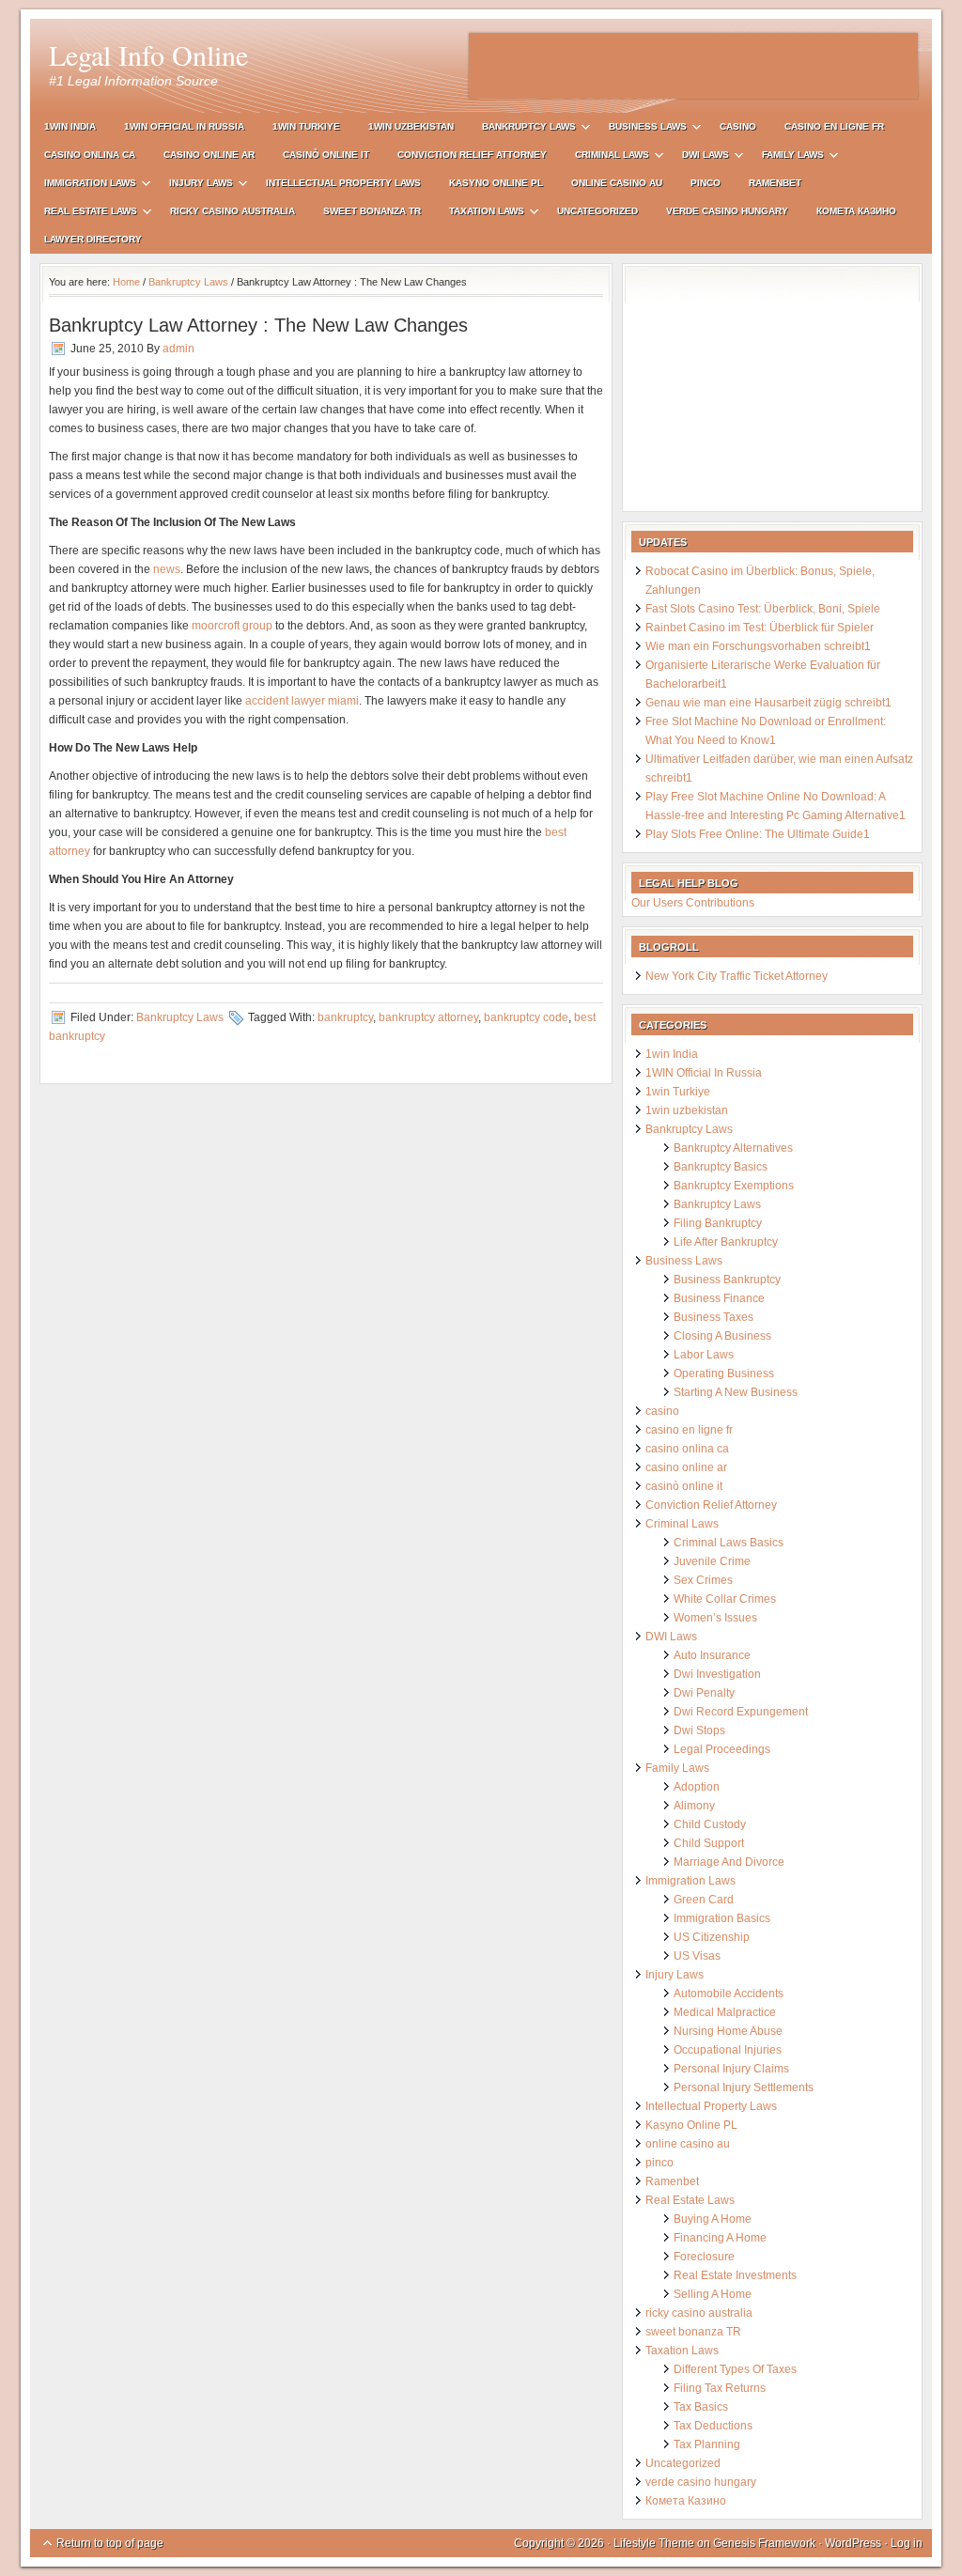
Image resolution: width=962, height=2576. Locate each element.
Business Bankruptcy (727, 1280)
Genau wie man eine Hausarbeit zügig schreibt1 (768, 703)
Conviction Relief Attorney (472, 155)
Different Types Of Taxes (735, 2369)
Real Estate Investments (735, 2275)
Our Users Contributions (693, 903)
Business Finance (719, 1298)
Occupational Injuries (728, 2050)
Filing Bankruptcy (718, 1223)
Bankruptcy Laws (522, 129)
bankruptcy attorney (428, 1017)
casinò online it (326, 155)
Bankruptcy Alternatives (733, 1148)
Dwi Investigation (717, 1674)
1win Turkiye (306, 126)
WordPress (853, 2543)
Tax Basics (701, 2407)
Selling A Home (713, 2294)
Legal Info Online (148, 54)
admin (178, 349)
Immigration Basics (722, 1918)
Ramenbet (775, 183)
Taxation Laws (480, 214)
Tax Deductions (713, 2426)
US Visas (697, 1956)
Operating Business (724, 1373)
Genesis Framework (764, 2543)
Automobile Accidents (729, 1994)
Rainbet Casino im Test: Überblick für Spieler (760, 628)
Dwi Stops (699, 1730)
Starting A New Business (736, 1392)
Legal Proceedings (722, 1749)
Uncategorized (597, 211)
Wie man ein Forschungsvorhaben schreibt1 (758, 646)
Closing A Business (722, 1336)
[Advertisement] (693, 66)
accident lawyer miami (302, 701)
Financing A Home (720, 2238)
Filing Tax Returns (720, 2388)
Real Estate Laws (84, 214)
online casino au (617, 183)
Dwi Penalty (704, 1693)
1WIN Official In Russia (184, 126)
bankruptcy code (526, 1017)
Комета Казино (856, 211)
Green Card (704, 1900)
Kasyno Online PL (496, 183)
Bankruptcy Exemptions (734, 1186)
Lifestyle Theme (654, 2543)
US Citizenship (712, 1937)
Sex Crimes (703, 1580)
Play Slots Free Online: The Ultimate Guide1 (758, 834)
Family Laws (786, 157)
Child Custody (710, 1824)
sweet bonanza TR (372, 211)
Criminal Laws (605, 157)
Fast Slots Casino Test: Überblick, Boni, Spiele (763, 609)
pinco (706, 183)
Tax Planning (707, 2444)
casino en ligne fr (834, 126)
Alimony (694, 1806)
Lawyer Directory (93, 239)
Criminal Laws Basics (729, 1543)
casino (738, 126)
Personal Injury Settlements (744, 2087)
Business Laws (641, 129)
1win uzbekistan (411, 126)
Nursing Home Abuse (728, 2031)
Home (126, 282)
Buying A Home (713, 2219)
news (167, 569)
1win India (70, 126)
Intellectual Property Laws (343, 183)
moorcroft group (232, 626)
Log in (907, 2543)
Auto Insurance (712, 1655)
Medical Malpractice (725, 2012)
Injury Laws (194, 186)
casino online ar (209, 155)
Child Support (709, 1843)
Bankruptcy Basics (721, 1167)
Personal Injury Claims (731, 2069)
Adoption (697, 1787)
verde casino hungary (727, 211)
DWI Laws (698, 157)
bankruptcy (345, 1017)
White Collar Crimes (725, 1599)
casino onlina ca (90, 155)
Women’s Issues (715, 1618)
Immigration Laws (83, 186)
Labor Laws (704, 1355)
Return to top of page (110, 2543)
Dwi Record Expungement (741, 1712)
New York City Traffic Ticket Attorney (737, 976)
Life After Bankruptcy (726, 1242)
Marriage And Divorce (729, 1862)
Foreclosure (704, 2257)
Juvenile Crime (712, 1561)
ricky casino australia (233, 211)
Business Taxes (714, 1317)
